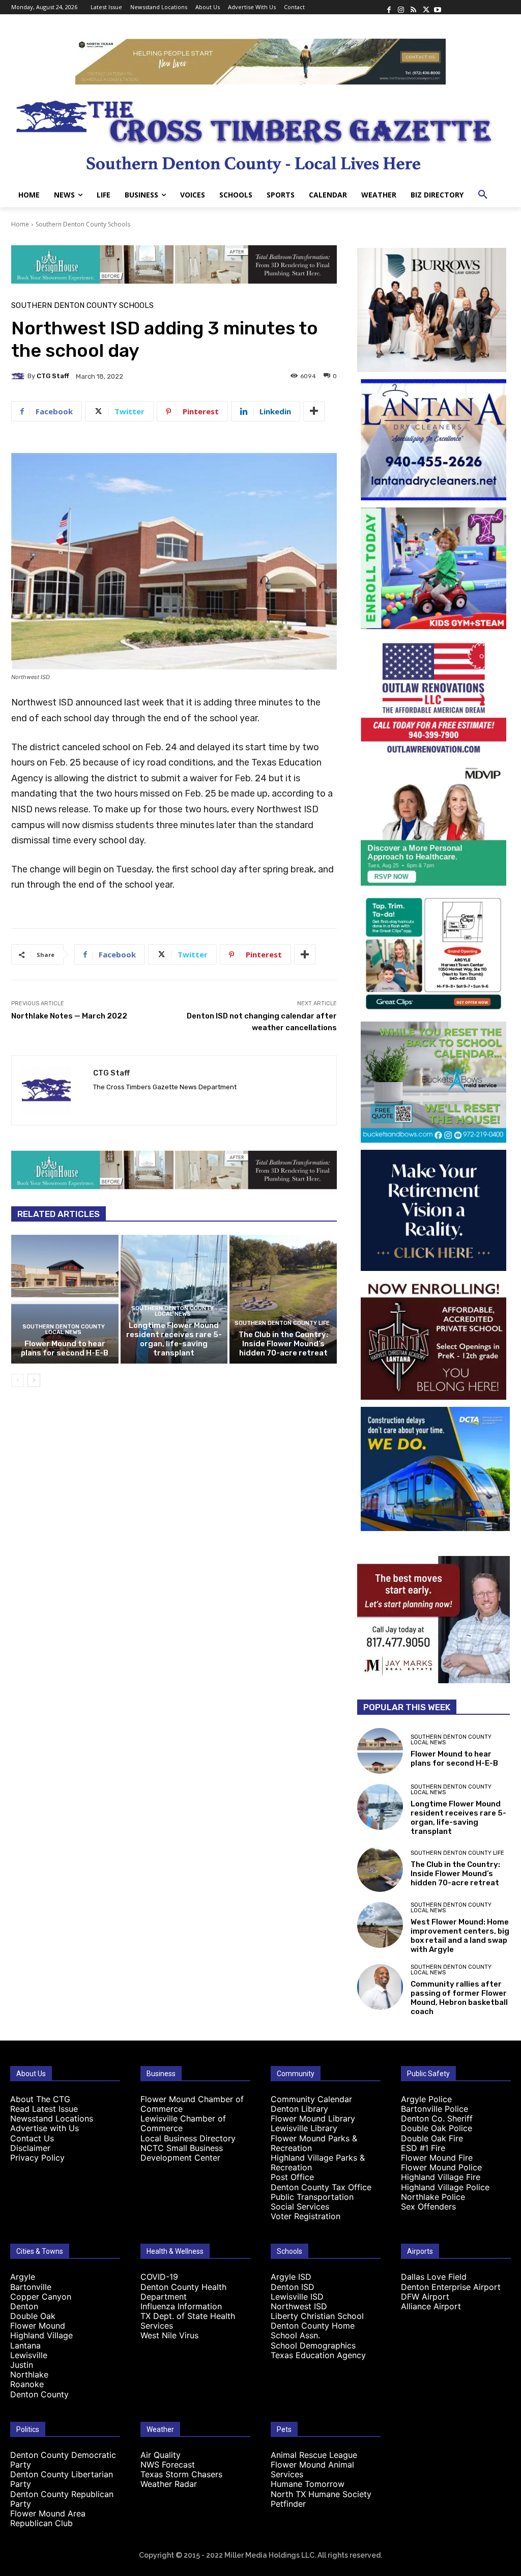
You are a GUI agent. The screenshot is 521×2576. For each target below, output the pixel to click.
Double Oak (33, 2316)
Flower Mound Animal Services (312, 2469)
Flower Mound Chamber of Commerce (192, 2104)
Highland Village (41, 2335)
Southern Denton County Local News (64, 1329)
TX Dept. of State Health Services (188, 2321)
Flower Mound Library (313, 2118)
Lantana (25, 2345)
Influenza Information (181, 2306)
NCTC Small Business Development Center (182, 2153)
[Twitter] (425, 7)
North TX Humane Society (321, 2494)
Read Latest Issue (44, 2109)
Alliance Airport (431, 2306)
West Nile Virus (169, 2335)
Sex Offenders (428, 2206)
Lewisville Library (304, 2128)
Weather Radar (169, 2484)
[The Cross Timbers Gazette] (260, 134)
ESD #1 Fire (423, 2148)
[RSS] (413, 7)
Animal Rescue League (314, 2455)
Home (20, 224)
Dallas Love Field (434, 2277)
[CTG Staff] (19, 376)
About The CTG (40, 2099)
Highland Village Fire (441, 2177)
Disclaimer (30, 2148)
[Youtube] (438, 7)
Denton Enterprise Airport (451, 2287)
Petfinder (288, 2504)
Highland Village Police (445, 2187)
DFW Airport (425, 2297)
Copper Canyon (41, 2297)
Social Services (300, 2206)
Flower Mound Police (441, 2167)
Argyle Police (426, 2099)
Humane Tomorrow (308, 2484)
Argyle (23, 2277)
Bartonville (31, 2287)
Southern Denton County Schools (83, 224)
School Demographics (313, 2345)
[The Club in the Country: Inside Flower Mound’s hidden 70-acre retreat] (283, 1299)
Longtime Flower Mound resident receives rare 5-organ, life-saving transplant (174, 1339)
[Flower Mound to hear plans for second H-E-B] (65, 1299)
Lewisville (29, 2355)
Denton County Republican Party (62, 2499)
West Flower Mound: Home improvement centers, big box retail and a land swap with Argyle (460, 1936)
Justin (22, 2365)
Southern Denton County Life (282, 1323)
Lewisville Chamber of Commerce (183, 2123)
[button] (483, 195)
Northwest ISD (299, 2306)
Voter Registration (306, 2216)
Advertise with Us (45, 2128)
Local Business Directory (188, 2138)
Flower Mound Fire (437, 2158)
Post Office (292, 2177)
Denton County (39, 2394)
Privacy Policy (37, 2158)
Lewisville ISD (297, 2297)
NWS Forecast (168, 2465)
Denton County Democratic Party (63, 2460)
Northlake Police (433, 2197)
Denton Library (299, 2109)
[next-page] (34, 1380)
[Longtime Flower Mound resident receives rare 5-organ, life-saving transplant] (380, 1807)
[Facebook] (389, 7)
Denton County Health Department (183, 2292)
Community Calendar (311, 2099)
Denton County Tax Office (321, 2187)
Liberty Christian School (317, 2316)
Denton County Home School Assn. (313, 2330)
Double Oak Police (437, 2128)
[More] (314, 411)
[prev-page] (18, 1380)
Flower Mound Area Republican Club (48, 2518)
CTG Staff (53, 376)
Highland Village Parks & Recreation (318, 2162)
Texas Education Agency (318, 2355)
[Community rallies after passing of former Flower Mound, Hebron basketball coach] (380, 1987)
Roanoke (27, 2384)
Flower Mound (38, 2326)
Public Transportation (312, 2197)
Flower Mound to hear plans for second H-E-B (65, 1348)
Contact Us (32, 2138)
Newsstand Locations (52, 2118)
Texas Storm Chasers (181, 2474)
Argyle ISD (291, 2277)
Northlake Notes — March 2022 (69, 1016)
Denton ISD (293, 2287)
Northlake (29, 2374)
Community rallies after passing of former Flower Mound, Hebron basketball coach (459, 1998)
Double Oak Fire (432, 2138)
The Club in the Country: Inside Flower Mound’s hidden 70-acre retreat (283, 1344)
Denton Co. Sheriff (437, 2118)
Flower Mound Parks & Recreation (314, 2143)
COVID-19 (159, 2277)
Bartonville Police (435, 2109)
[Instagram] (401, 7)
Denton (24, 2306)
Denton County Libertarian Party (62, 2479)
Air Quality (161, 2455)
